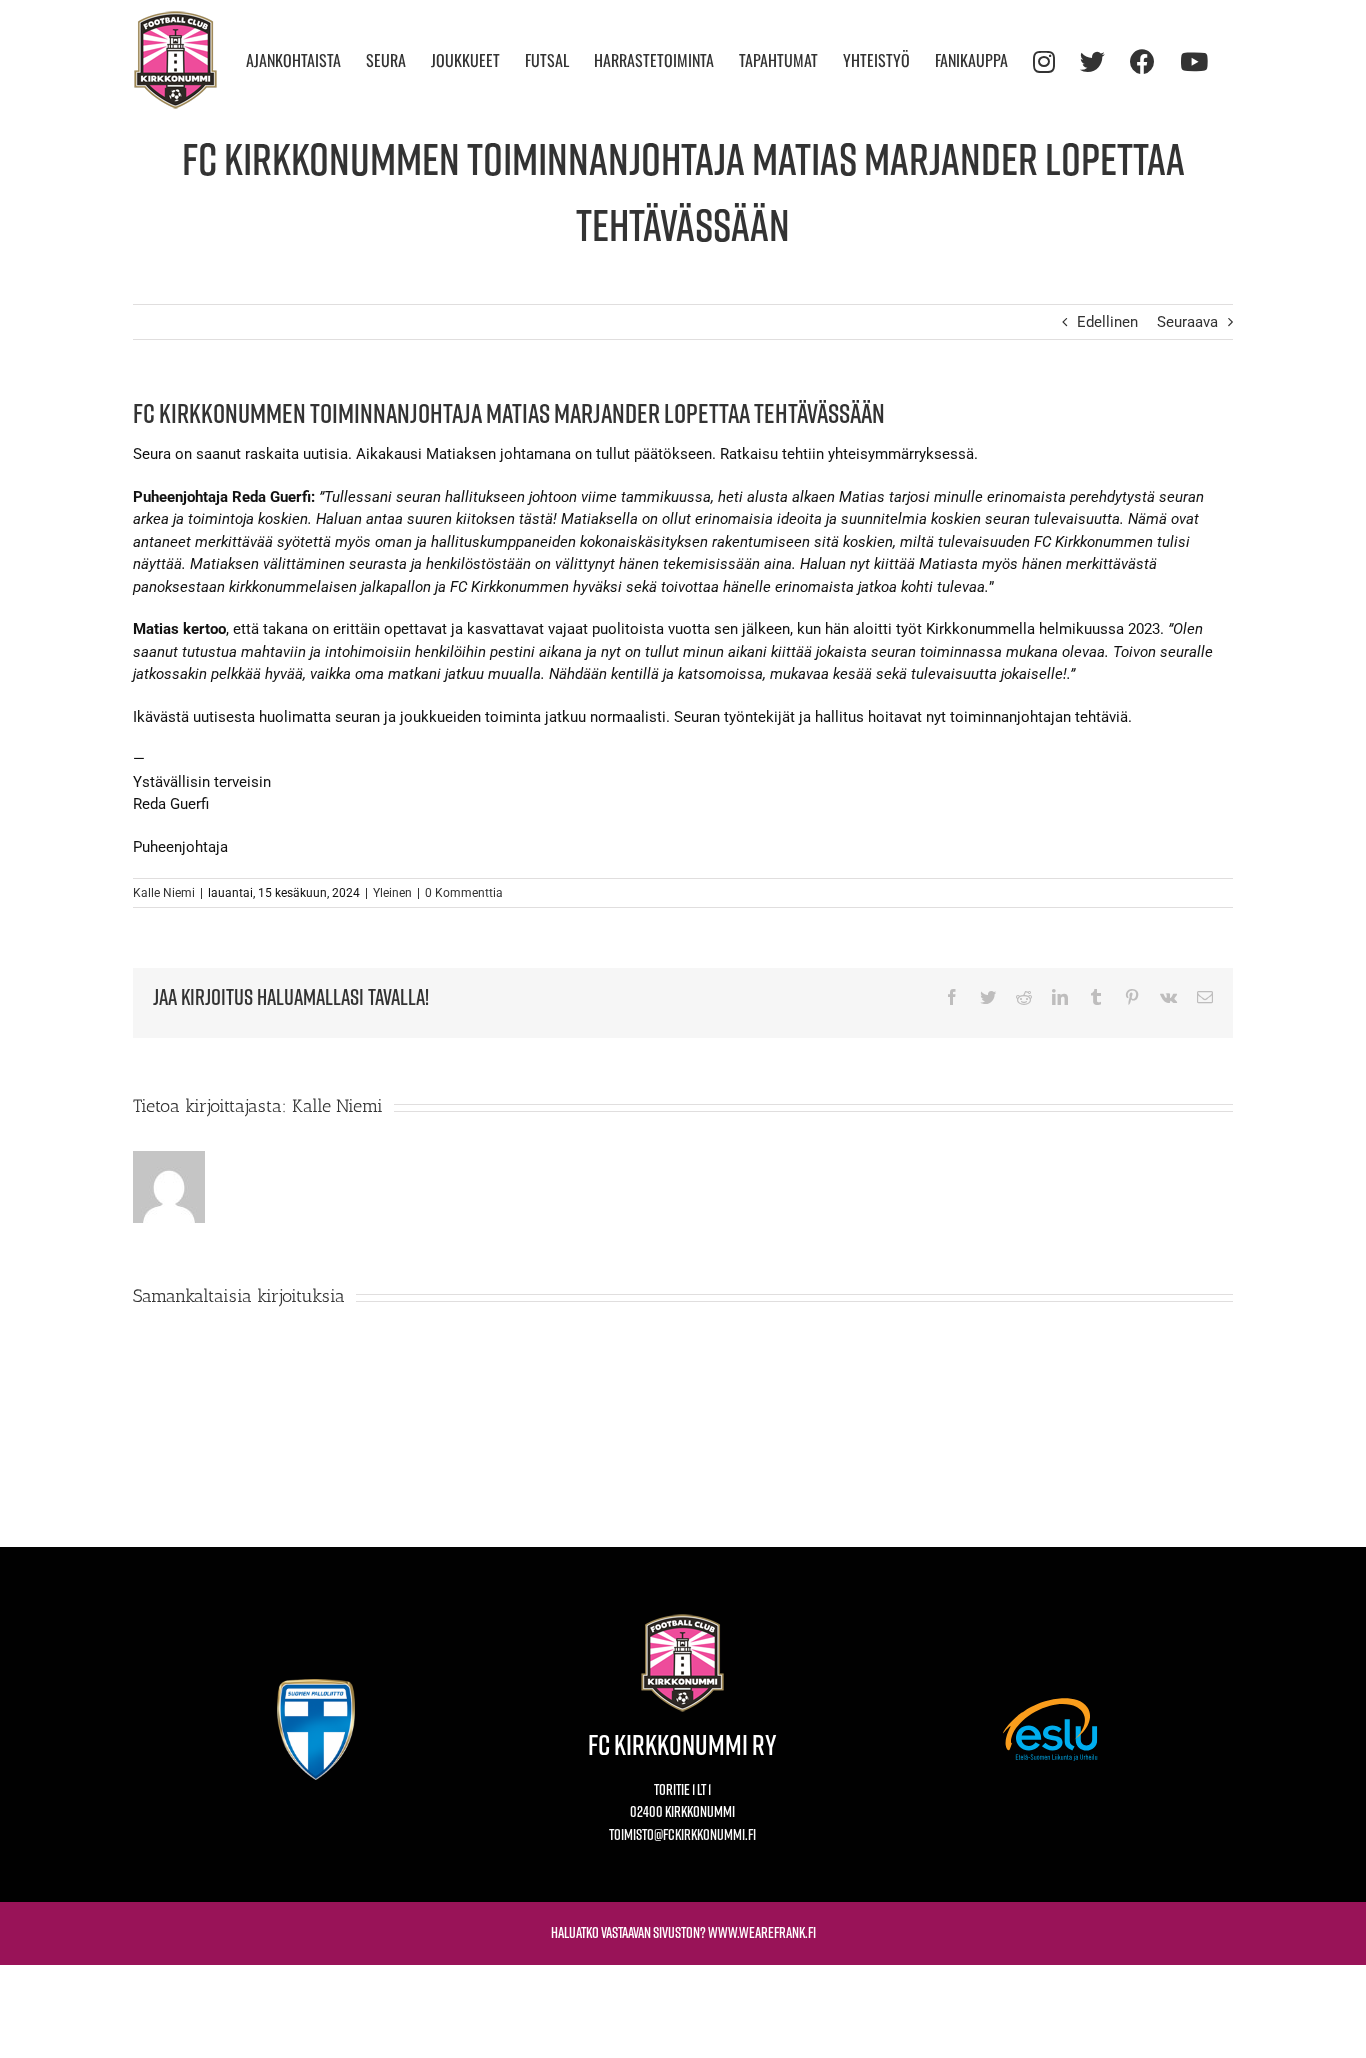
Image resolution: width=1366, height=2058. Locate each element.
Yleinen (392, 893)
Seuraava (1187, 322)
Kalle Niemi (164, 893)
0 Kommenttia (464, 893)
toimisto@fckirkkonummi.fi (682, 1834)
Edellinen (1107, 322)
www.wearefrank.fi (762, 1932)
